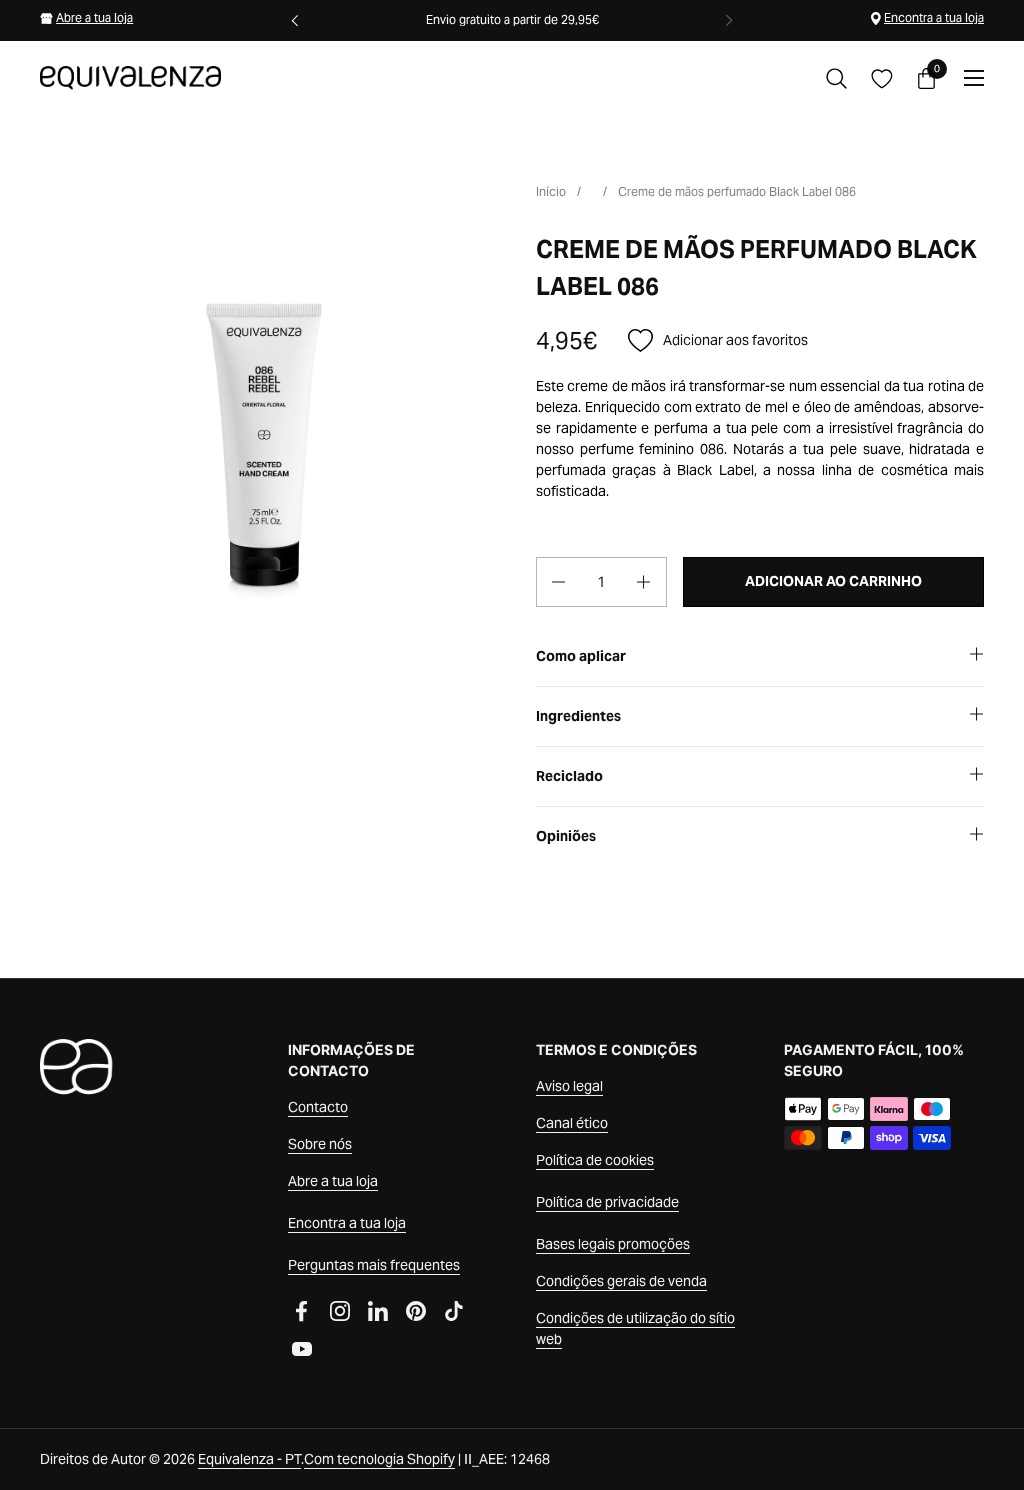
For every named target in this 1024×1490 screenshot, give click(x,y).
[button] (836, 78)
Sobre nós (320, 1144)
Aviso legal (569, 1086)
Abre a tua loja (94, 17)
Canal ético (572, 1123)
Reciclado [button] (569, 776)
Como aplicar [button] (581, 656)
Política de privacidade (607, 1202)
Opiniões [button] (566, 836)
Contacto (318, 1107)
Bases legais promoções (613, 1244)
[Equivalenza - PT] (130, 78)
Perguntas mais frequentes (374, 1265)
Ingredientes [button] (578, 716)
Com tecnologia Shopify (379, 1459)
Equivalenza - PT (249, 1459)
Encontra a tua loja (934, 17)
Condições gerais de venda (621, 1281)
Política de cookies (595, 1160)
